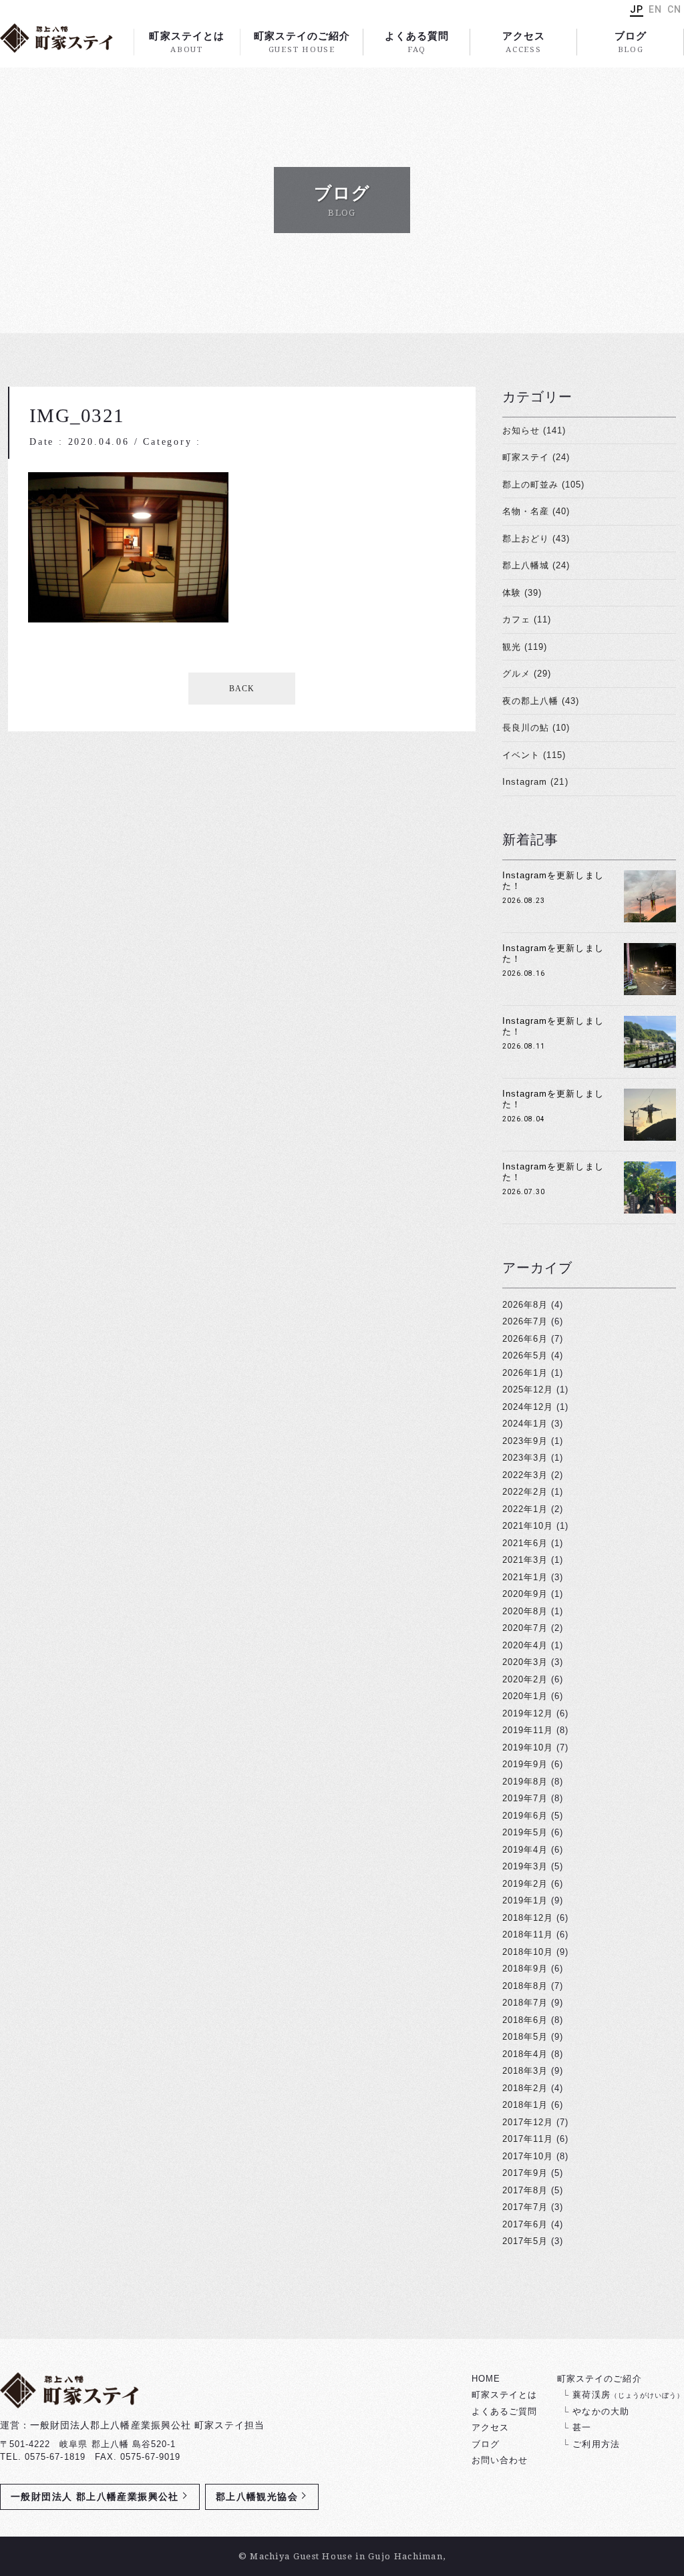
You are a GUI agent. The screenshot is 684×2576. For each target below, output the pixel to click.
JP (637, 9)
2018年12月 (528, 1918)
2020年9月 (525, 1594)
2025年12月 (528, 1390)
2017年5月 (525, 2241)
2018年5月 (525, 2037)
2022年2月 (525, 1492)
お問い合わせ (500, 2460)
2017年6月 (525, 2224)
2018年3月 (525, 2071)
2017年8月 (525, 2190)
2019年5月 (525, 1832)
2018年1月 (525, 2105)
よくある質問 (417, 42)
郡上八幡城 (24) (536, 565)
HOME (486, 2379)
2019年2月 (525, 1884)
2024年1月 (525, 1424)
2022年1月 (525, 1509)
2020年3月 (525, 1662)
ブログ (631, 42)
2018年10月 (528, 1952)
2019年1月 (525, 1900)
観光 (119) (525, 647)
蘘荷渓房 (628, 2395)
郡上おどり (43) (536, 539)
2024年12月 (528, 1407)
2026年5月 (525, 1355)
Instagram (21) (535, 782)
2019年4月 (525, 1850)
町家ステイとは (186, 42)
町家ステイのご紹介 (302, 42)
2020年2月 (525, 1679)
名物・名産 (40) (536, 511)
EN (655, 9)
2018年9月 (525, 1969)
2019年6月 (525, 1816)
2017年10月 (528, 2156)
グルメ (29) (527, 674)
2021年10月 (528, 1526)
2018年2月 (525, 2088)
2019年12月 (528, 1713)
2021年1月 (525, 1577)
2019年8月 (525, 1782)
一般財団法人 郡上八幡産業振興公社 (95, 2497)
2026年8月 (525, 1305)
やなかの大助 (601, 2411)
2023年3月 (525, 1458)
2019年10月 (528, 1747)
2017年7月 (525, 2207)
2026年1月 (525, 1373)
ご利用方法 (596, 2444)
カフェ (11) (527, 619)
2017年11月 (528, 2139)
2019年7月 (525, 1798)
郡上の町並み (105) (543, 485)
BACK (242, 689)
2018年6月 (525, 2020)
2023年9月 (525, 1441)
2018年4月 (525, 2054)
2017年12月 (528, 2122)
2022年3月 (525, 1475)
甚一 (582, 2427)
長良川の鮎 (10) (536, 728)
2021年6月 (525, 1543)
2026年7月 (525, 1321)
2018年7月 (525, 2003)
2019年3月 (525, 1866)
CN (674, 9)
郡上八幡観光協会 (257, 2497)
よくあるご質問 (504, 2411)
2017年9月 (525, 2173)
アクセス (524, 42)
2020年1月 (525, 1696)
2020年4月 (525, 1645)
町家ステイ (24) (536, 457)
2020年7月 (525, 1628)
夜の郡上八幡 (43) (541, 701)
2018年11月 (528, 1935)
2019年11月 (528, 1730)
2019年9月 (525, 1764)
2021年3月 (525, 1560)
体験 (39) (522, 593)
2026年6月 (525, 1339)
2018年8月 (525, 1986)
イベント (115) (534, 755)
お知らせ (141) (534, 430)
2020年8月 (525, 1611)
